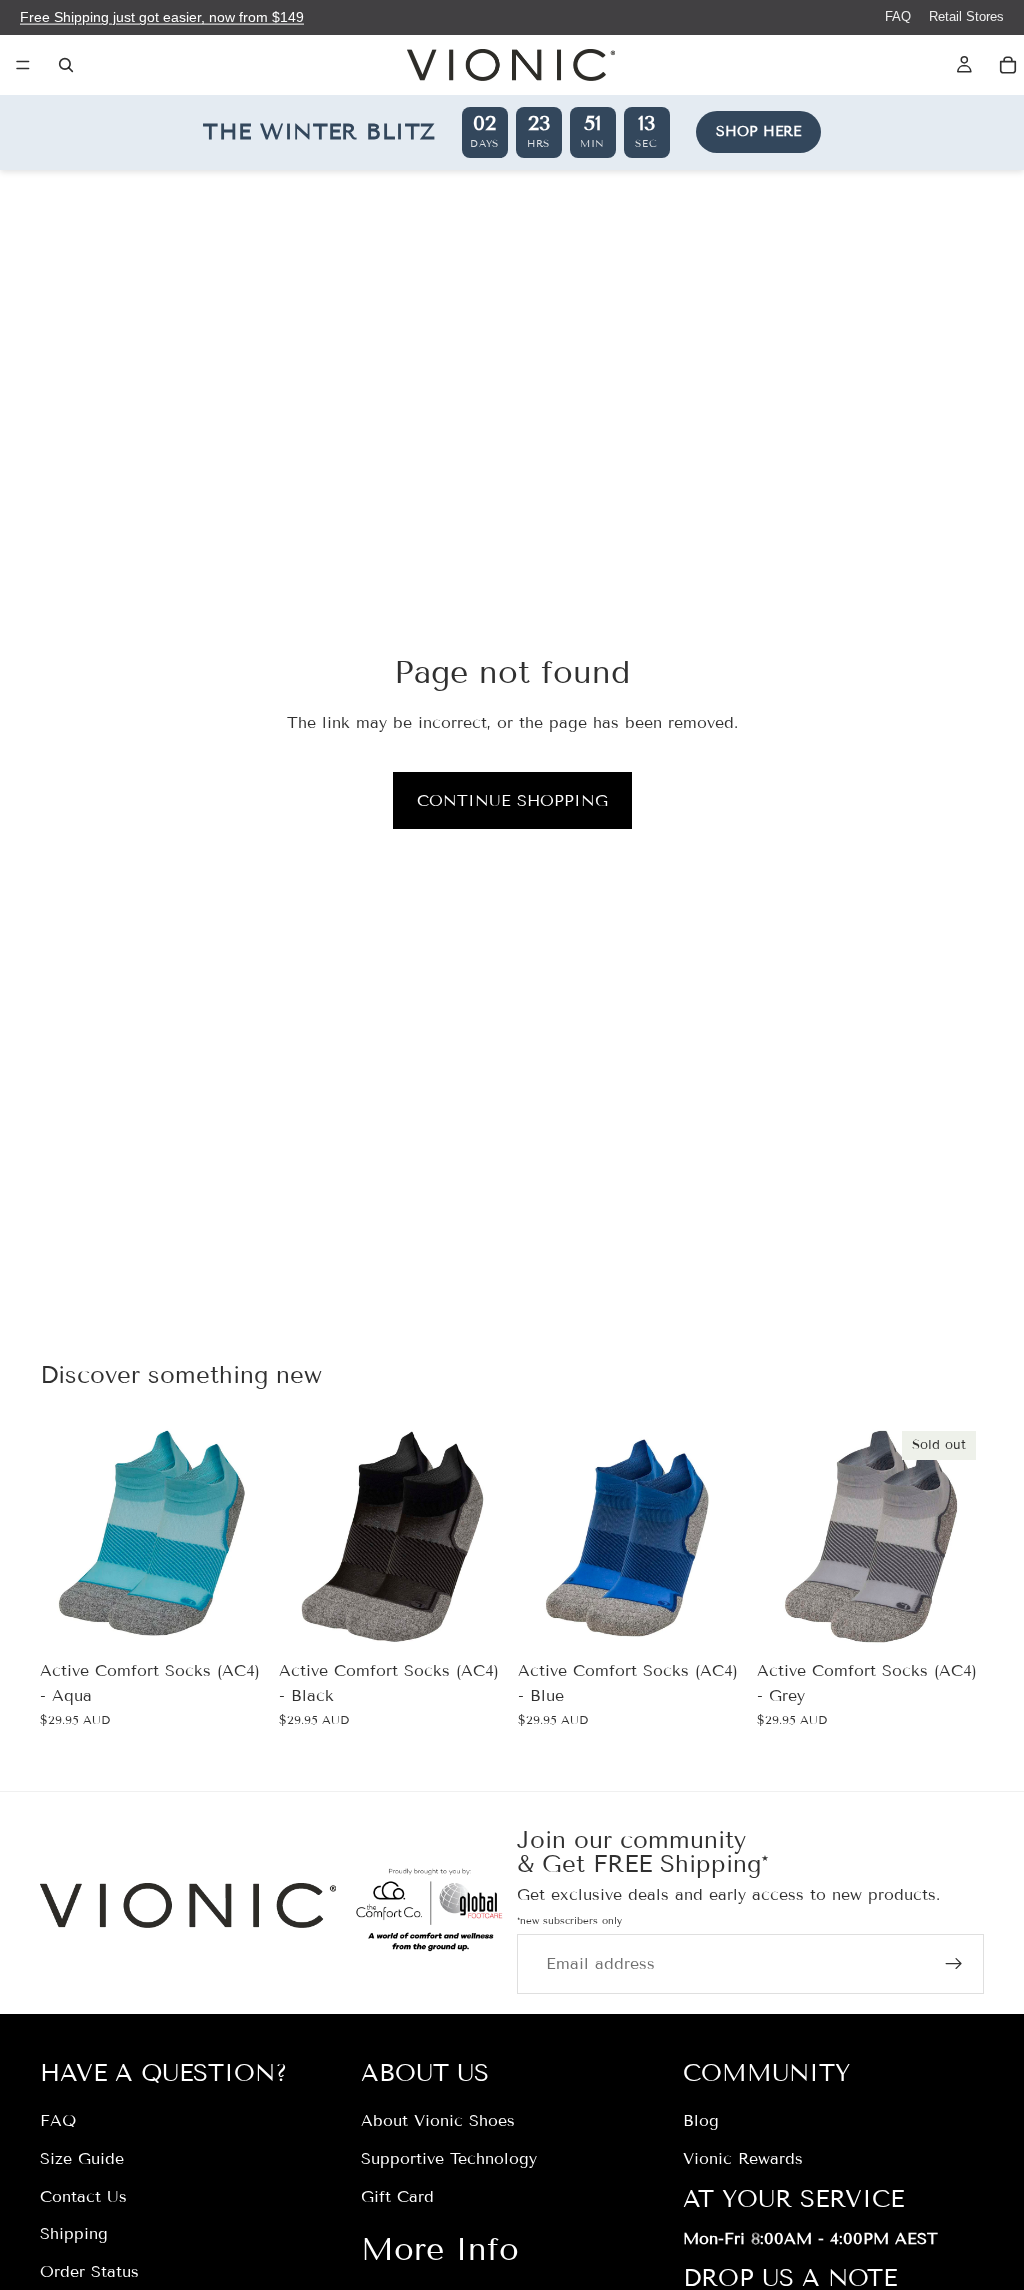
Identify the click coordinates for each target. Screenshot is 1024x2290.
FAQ (898, 16)
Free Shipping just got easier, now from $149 (162, 17)
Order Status (89, 2271)
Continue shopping (512, 800)
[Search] (66, 65)
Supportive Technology (449, 2158)
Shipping (74, 2233)
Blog (701, 2120)
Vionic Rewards (743, 2158)
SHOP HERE (758, 131)
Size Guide (82, 2158)
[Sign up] (954, 1964)
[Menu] (23, 65)
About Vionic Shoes (438, 2120)
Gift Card (397, 2196)
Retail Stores (966, 16)
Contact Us (83, 2196)
